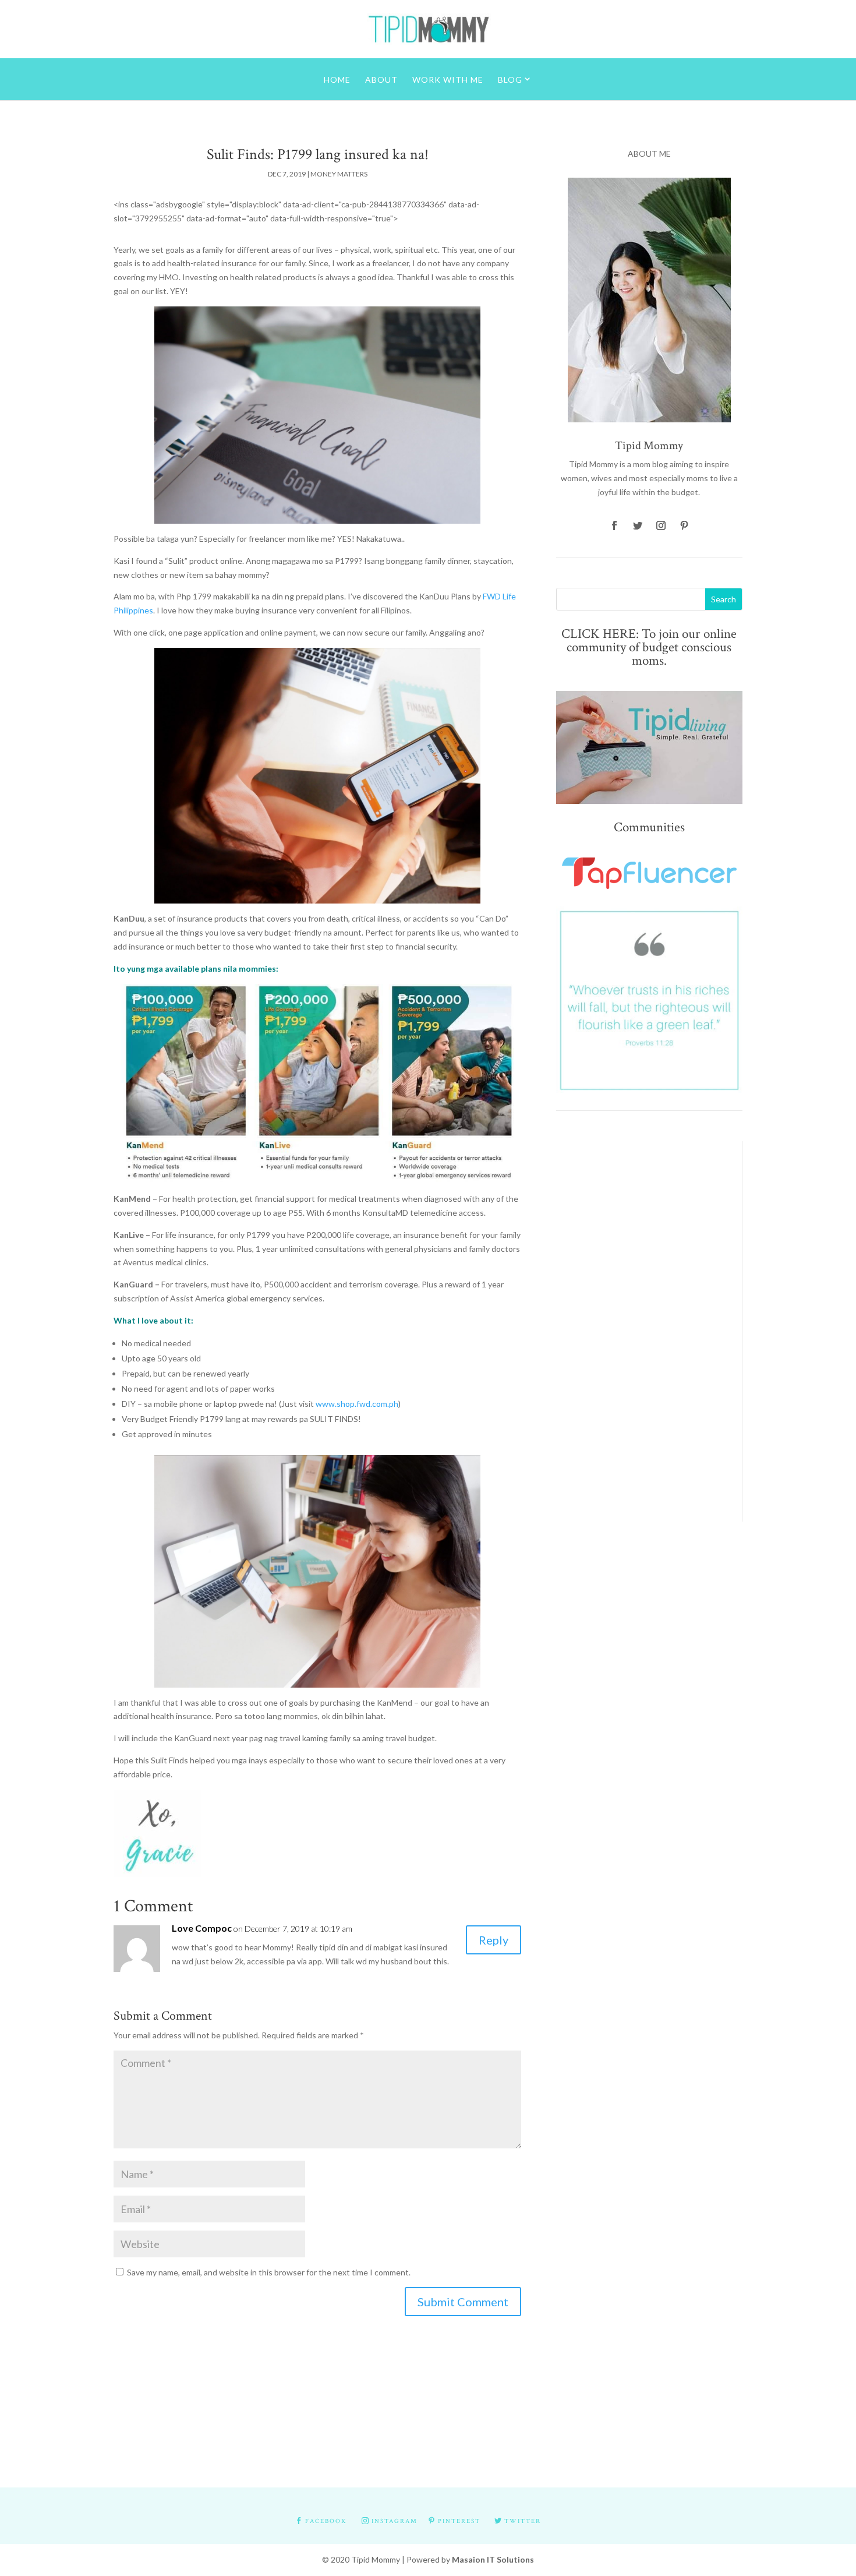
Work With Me (448, 80)
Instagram (395, 2521)
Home (337, 80)
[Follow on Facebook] (614, 525)
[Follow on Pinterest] (684, 525)
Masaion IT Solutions (493, 2559)
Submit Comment (463, 2302)
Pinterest (459, 2521)
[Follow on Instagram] (661, 525)
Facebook (326, 2521)
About (381, 80)
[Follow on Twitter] (638, 525)
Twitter (523, 2521)
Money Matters (339, 174)
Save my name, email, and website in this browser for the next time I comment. (269, 2272)
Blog (510, 80)
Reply (494, 1940)
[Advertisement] (640, 1316)
